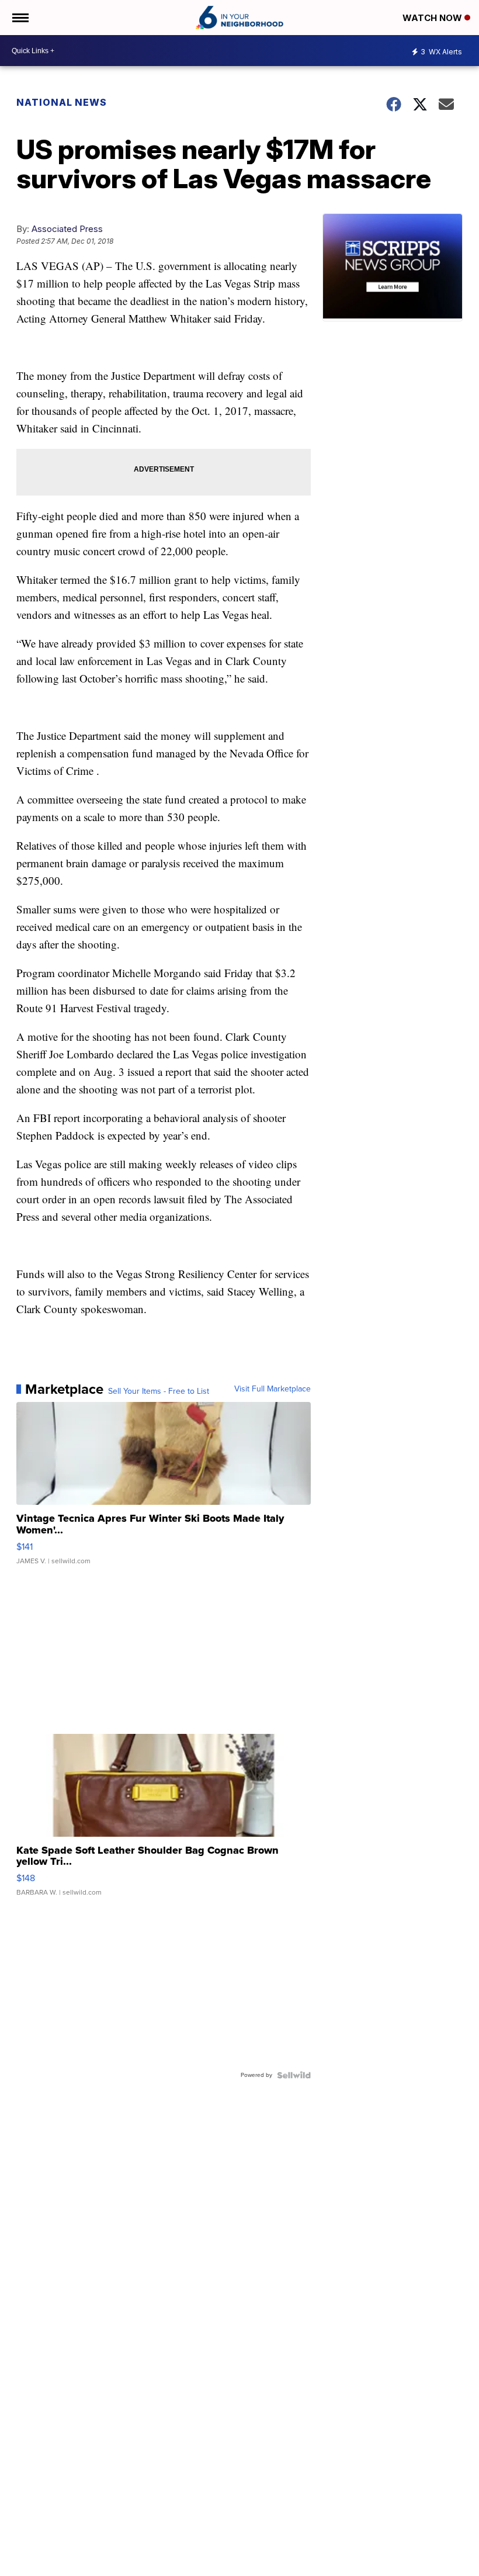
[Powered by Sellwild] (294, 2075)
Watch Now (433, 18)
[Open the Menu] (20, 18)
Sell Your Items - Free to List (159, 1391)
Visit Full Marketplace (273, 1389)
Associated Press (67, 229)
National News (62, 102)
